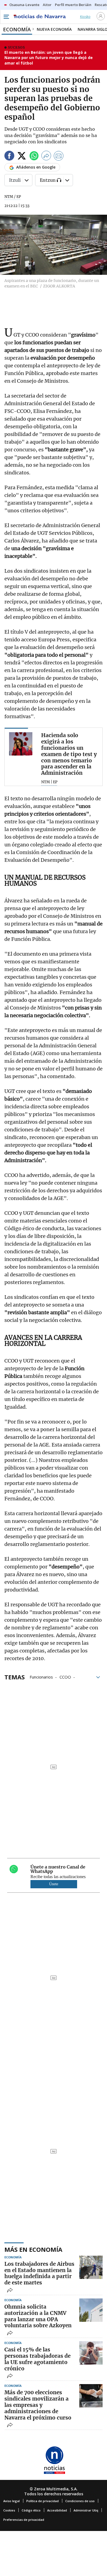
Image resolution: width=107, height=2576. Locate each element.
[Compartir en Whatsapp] (34, 157)
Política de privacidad (43, 2501)
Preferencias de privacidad (24, 2520)
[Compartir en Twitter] (22, 157)
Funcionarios (41, 1677)
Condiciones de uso (80, 2501)
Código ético (31, 2510)
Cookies (9, 2510)
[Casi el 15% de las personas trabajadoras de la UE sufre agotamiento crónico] (91, 2353)
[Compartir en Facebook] (9, 157)
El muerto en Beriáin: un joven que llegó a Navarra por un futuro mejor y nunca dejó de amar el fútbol (49, 58)
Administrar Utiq (86, 2510)
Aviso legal (12, 2501)
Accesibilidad (57, 2510)
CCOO (65, 1677)
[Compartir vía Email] (59, 157)
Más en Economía (33, 2249)
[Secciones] (6, 17)
